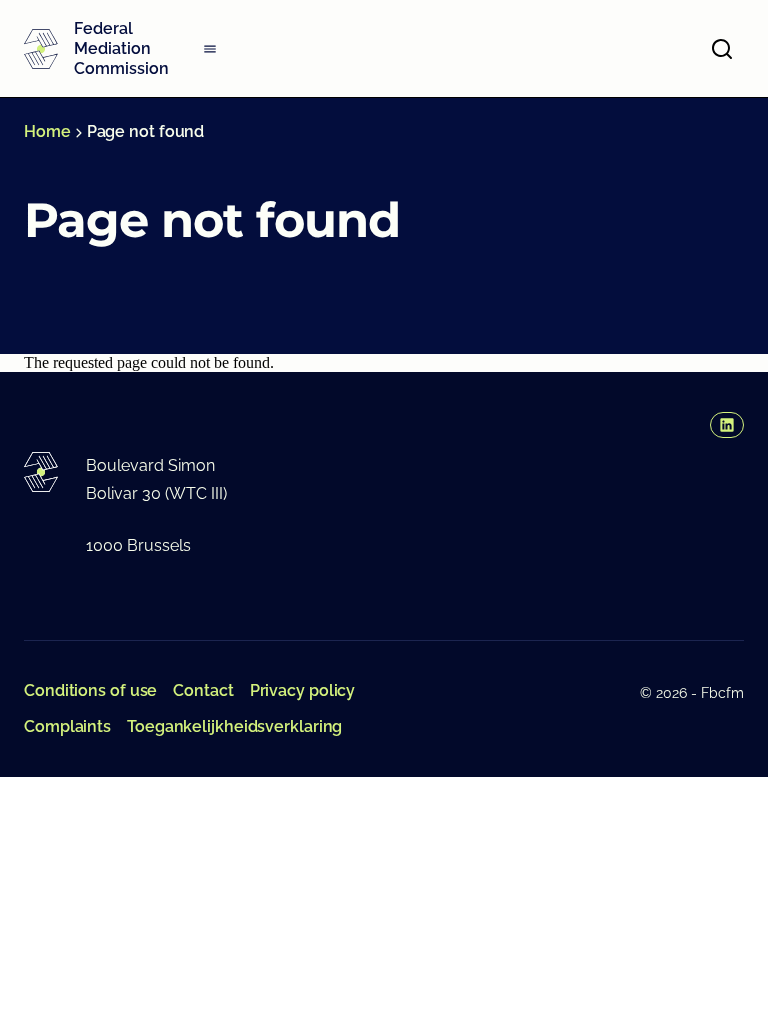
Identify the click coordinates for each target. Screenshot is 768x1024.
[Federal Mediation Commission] (41, 49)
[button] (727, 425)
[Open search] (722, 49)
